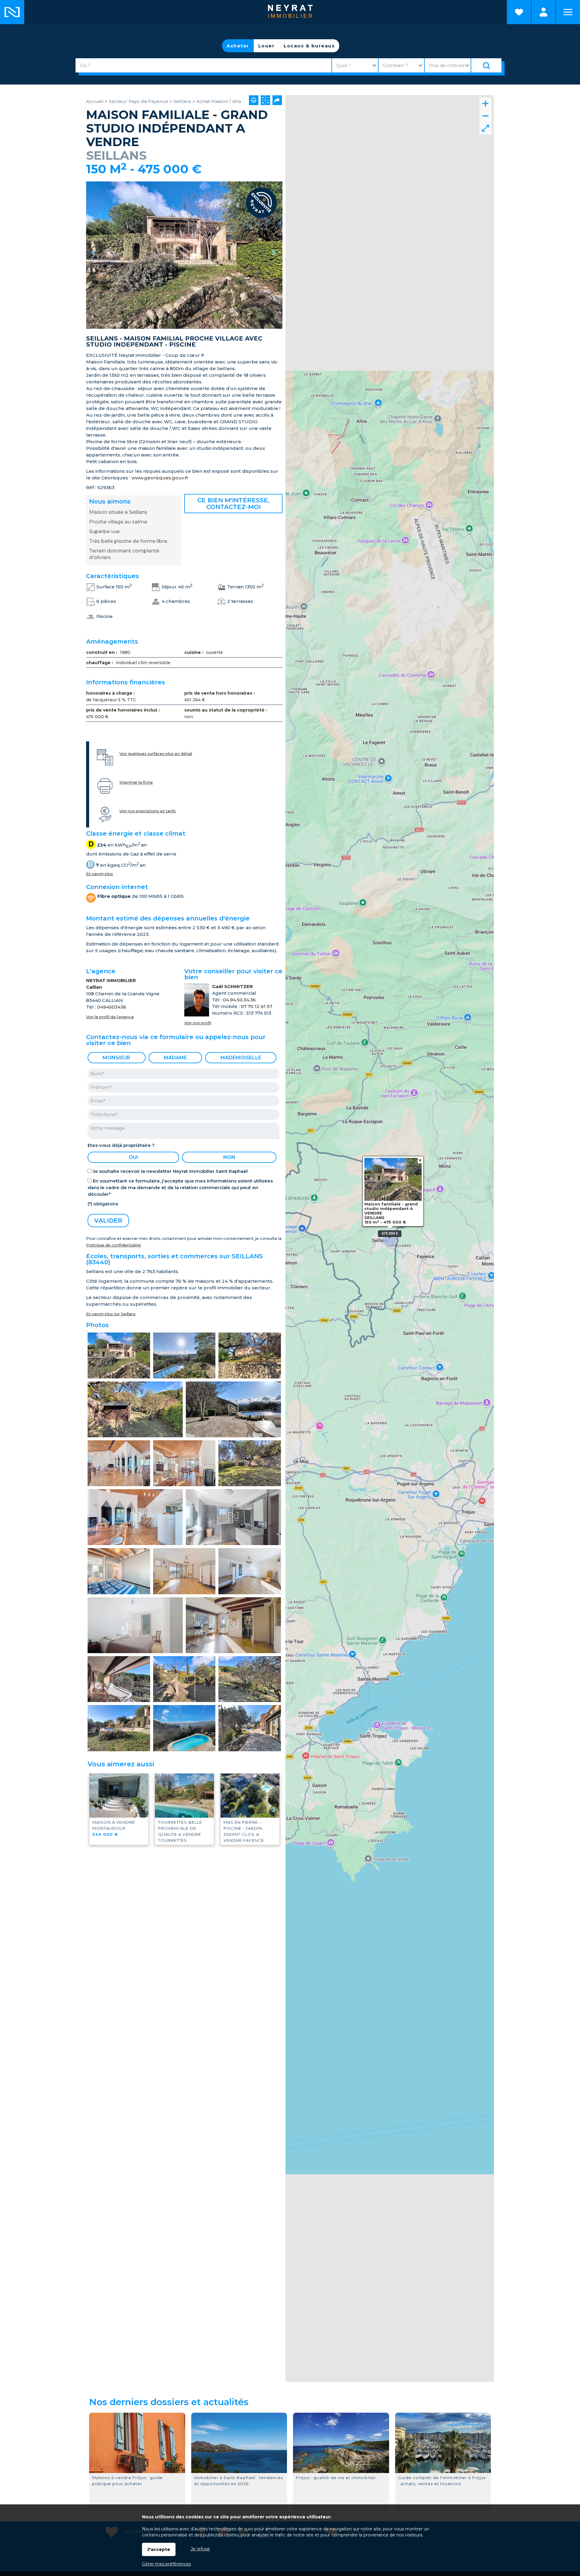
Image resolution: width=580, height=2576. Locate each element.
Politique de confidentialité (113, 1245)
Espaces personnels (543, 12)
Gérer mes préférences (166, 2564)
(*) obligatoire (103, 1204)
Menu (568, 12)
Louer (267, 46)
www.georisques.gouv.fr (160, 478)
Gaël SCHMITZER (232, 986)
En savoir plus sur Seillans (111, 1314)
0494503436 (112, 1007)
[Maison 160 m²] (184, 255)
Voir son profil (198, 1023)
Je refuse (200, 2549)
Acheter (238, 46)
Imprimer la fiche (136, 782)
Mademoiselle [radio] (241, 1058)
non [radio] (229, 1157)
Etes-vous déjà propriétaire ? (121, 1145)
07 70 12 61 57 (256, 1006)
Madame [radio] (175, 1058)
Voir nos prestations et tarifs (148, 811)
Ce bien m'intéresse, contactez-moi (233, 504)
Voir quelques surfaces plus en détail (156, 754)
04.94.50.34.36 (239, 1000)
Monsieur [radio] (116, 1058)
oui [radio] (133, 1157)
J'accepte (159, 2549)
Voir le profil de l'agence (110, 1017)
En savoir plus (100, 874)
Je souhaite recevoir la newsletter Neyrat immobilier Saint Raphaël (170, 1171)
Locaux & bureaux (309, 46)
